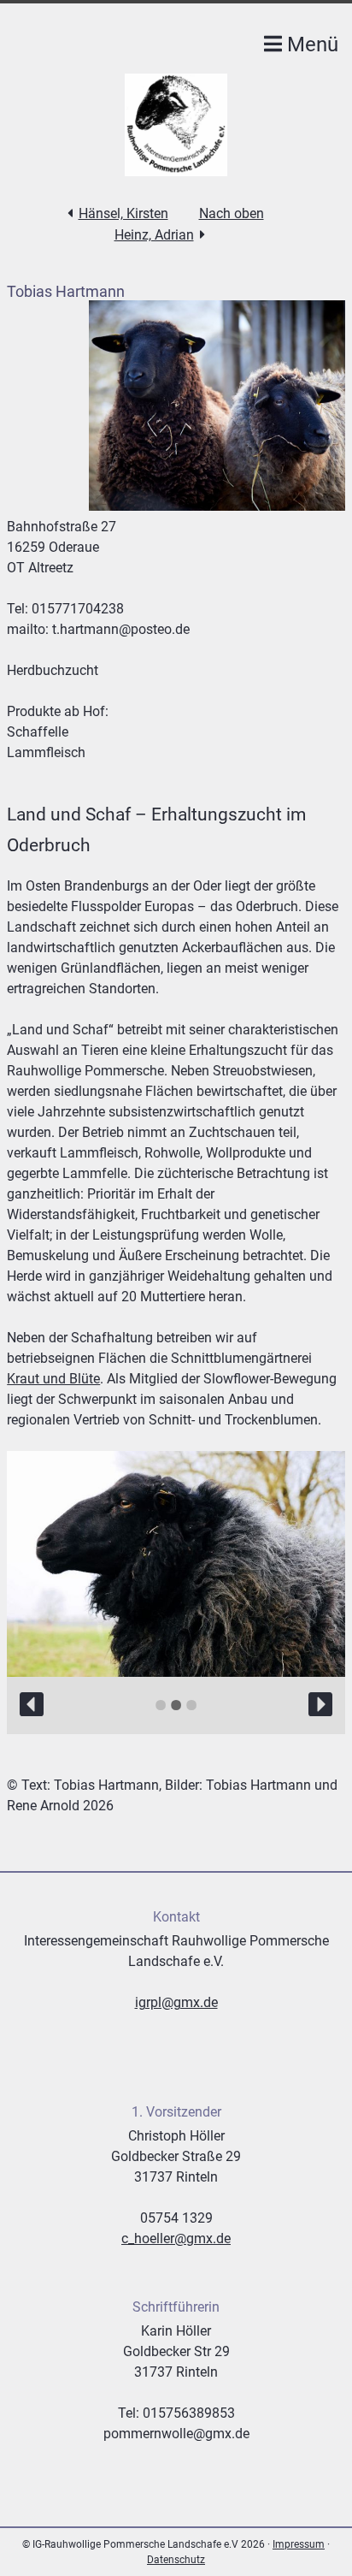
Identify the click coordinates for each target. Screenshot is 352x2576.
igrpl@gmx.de (176, 2002)
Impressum (299, 2544)
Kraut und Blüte (53, 1379)
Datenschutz (176, 2560)
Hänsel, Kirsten (123, 213)
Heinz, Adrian (154, 235)
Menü (310, 44)
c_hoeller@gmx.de (176, 2238)
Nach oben (232, 213)
